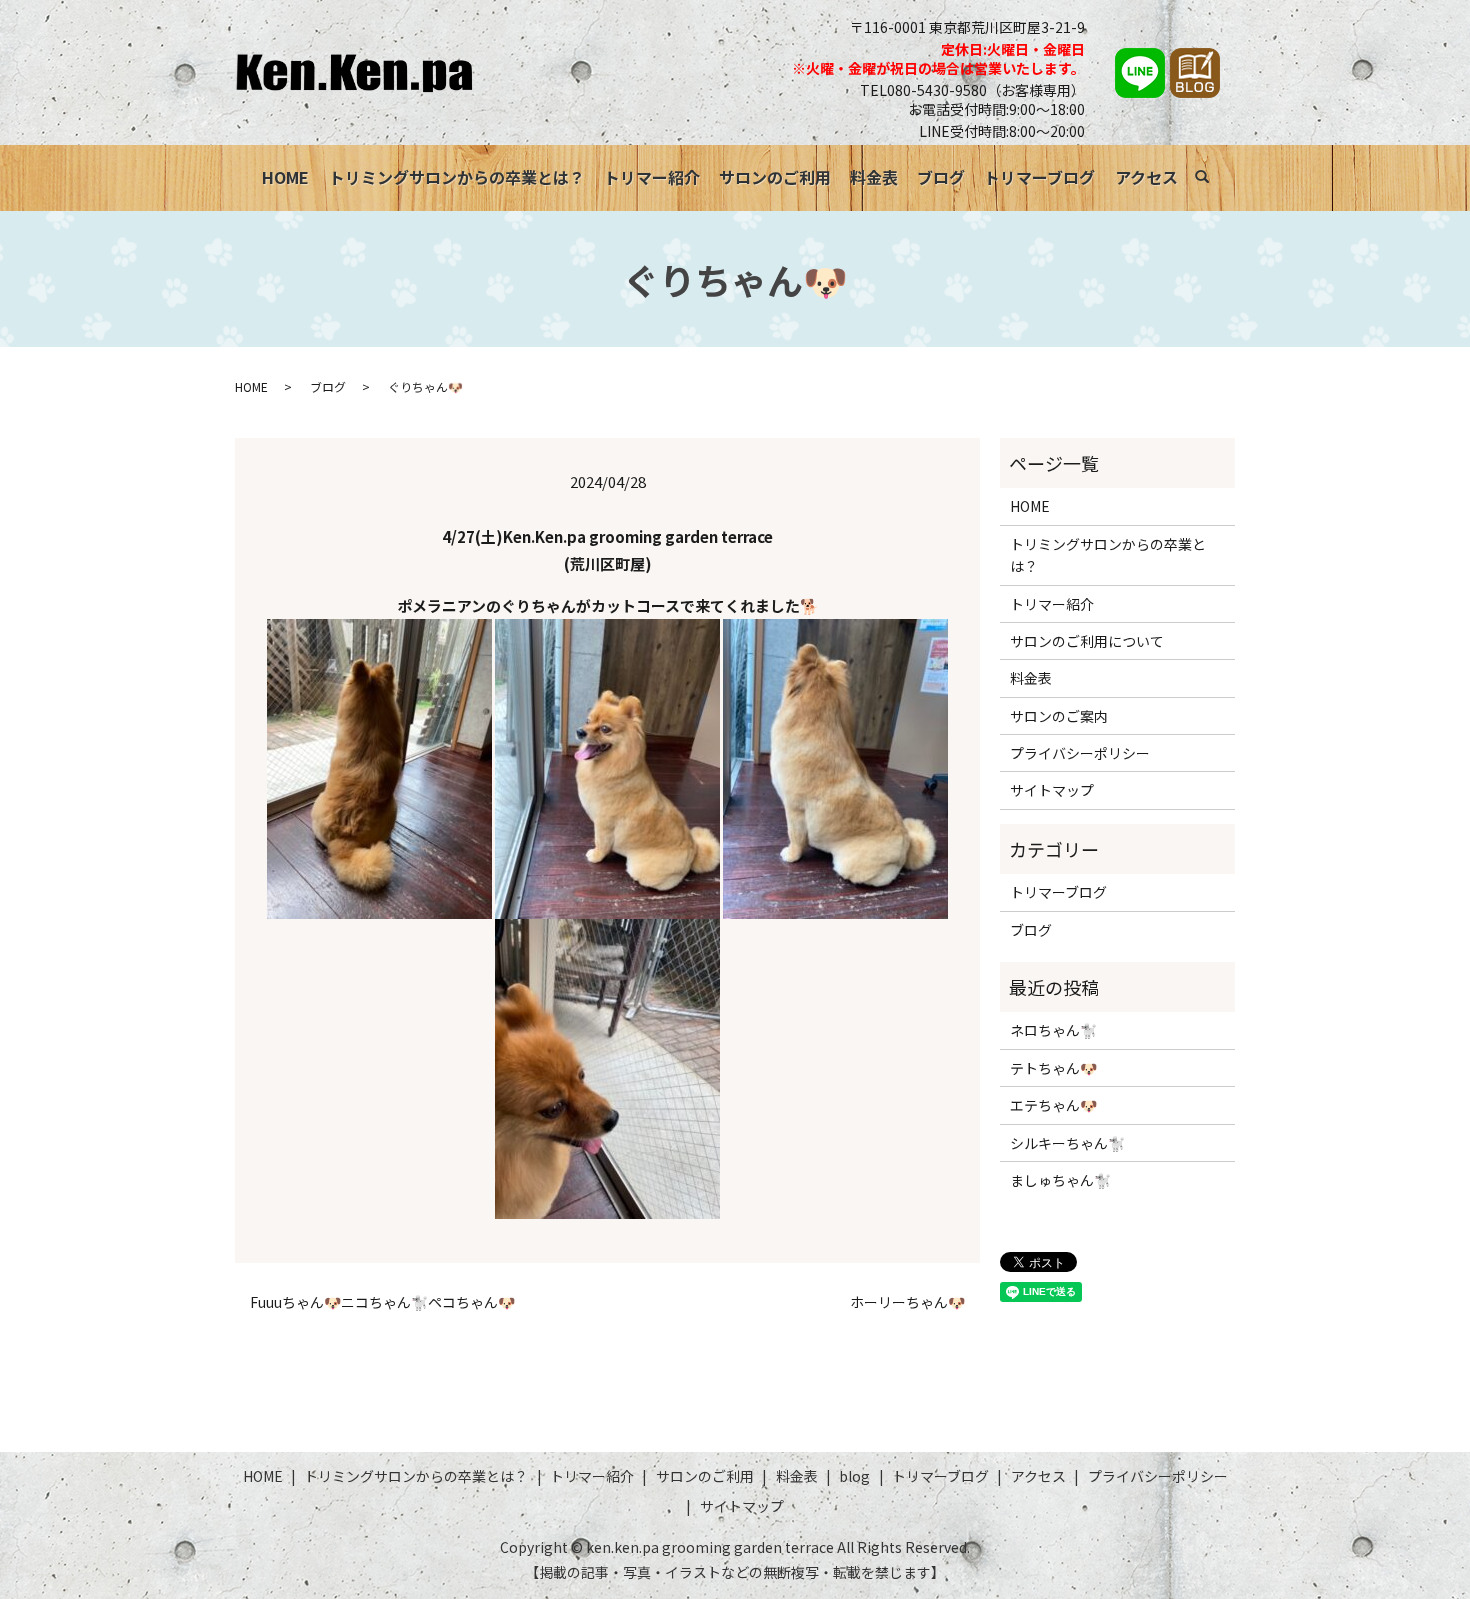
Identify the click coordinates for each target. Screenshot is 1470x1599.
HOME (285, 177)
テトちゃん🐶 (1053, 1068)
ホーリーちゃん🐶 (907, 1302)
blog (854, 1476)
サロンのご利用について (1087, 641)
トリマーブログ (1039, 177)
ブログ (941, 177)
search (1212, 180)
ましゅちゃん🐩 (1060, 1180)
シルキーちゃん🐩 (1067, 1143)
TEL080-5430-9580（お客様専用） (972, 90)
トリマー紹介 (652, 177)
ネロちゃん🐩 (1053, 1030)
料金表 (874, 177)
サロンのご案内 (1059, 716)
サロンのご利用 (775, 177)
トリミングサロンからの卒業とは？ (457, 177)
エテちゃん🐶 (1053, 1105)
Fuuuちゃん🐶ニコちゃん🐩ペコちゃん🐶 (382, 1302)
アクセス (1146, 177)
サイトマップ (1052, 790)
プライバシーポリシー (1080, 753)
